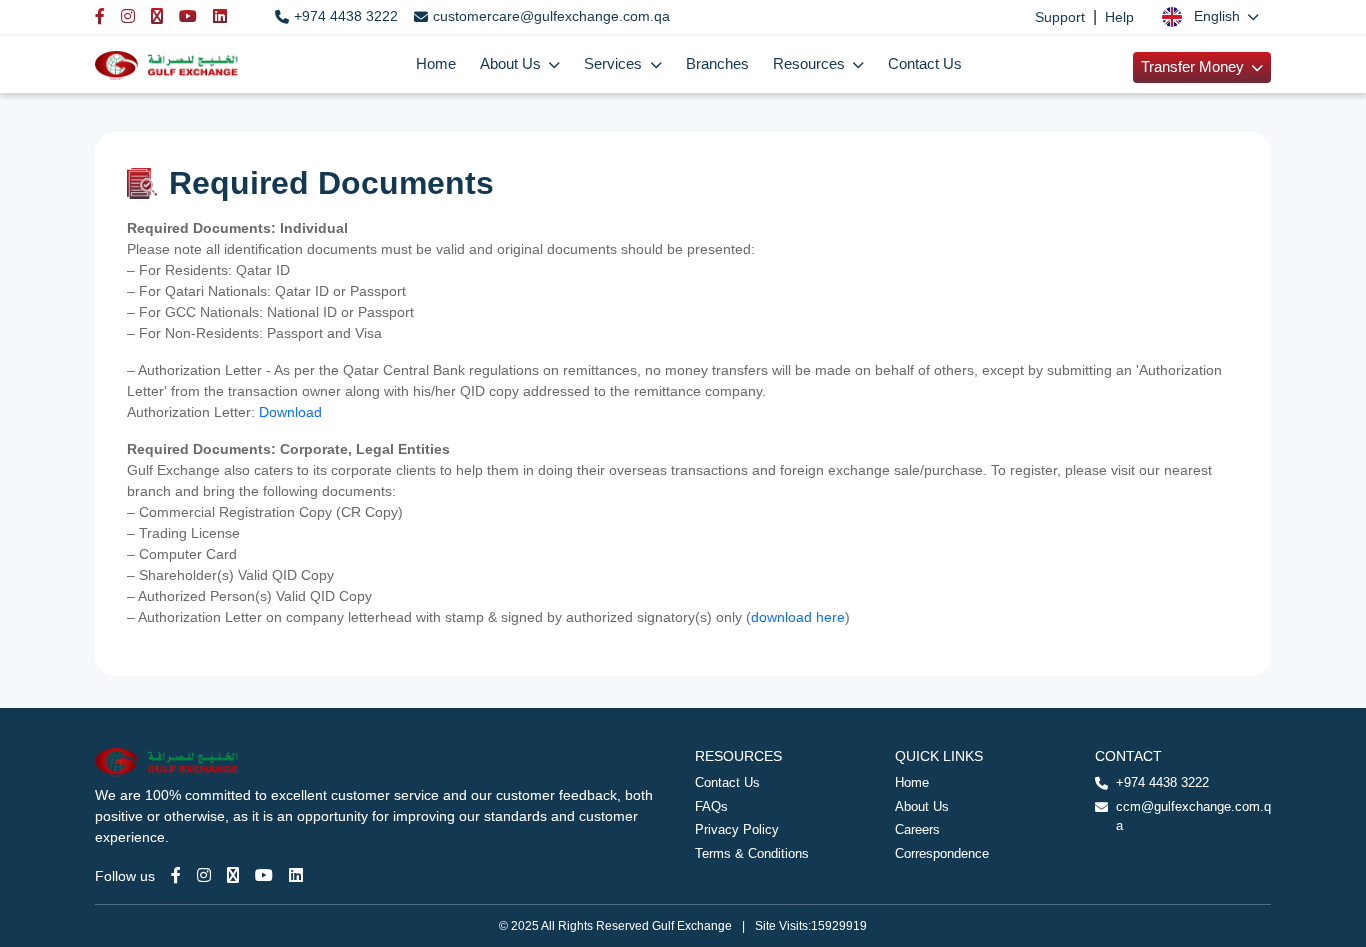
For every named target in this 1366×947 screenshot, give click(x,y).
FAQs (711, 806)
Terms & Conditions (752, 853)
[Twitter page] (233, 875)
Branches (717, 64)
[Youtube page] (264, 875)
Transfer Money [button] (1194, 67)
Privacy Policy (737, 829)
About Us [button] (512, 64)
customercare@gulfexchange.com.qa (551, 16)
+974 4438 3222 (346, 16)
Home (436, 64)
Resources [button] (811, 64)
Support (1060, 17)
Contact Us (925, 64)
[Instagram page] (204, 875)
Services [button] (615, 64)
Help (1119, 17)
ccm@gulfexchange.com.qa (1193, 816)
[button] (1210, 16)
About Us (922, 806)
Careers (917, 829)
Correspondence (942, 853)
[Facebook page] (176, 875)
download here (798, 617)
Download (292, 412)
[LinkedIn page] (296, 875)
